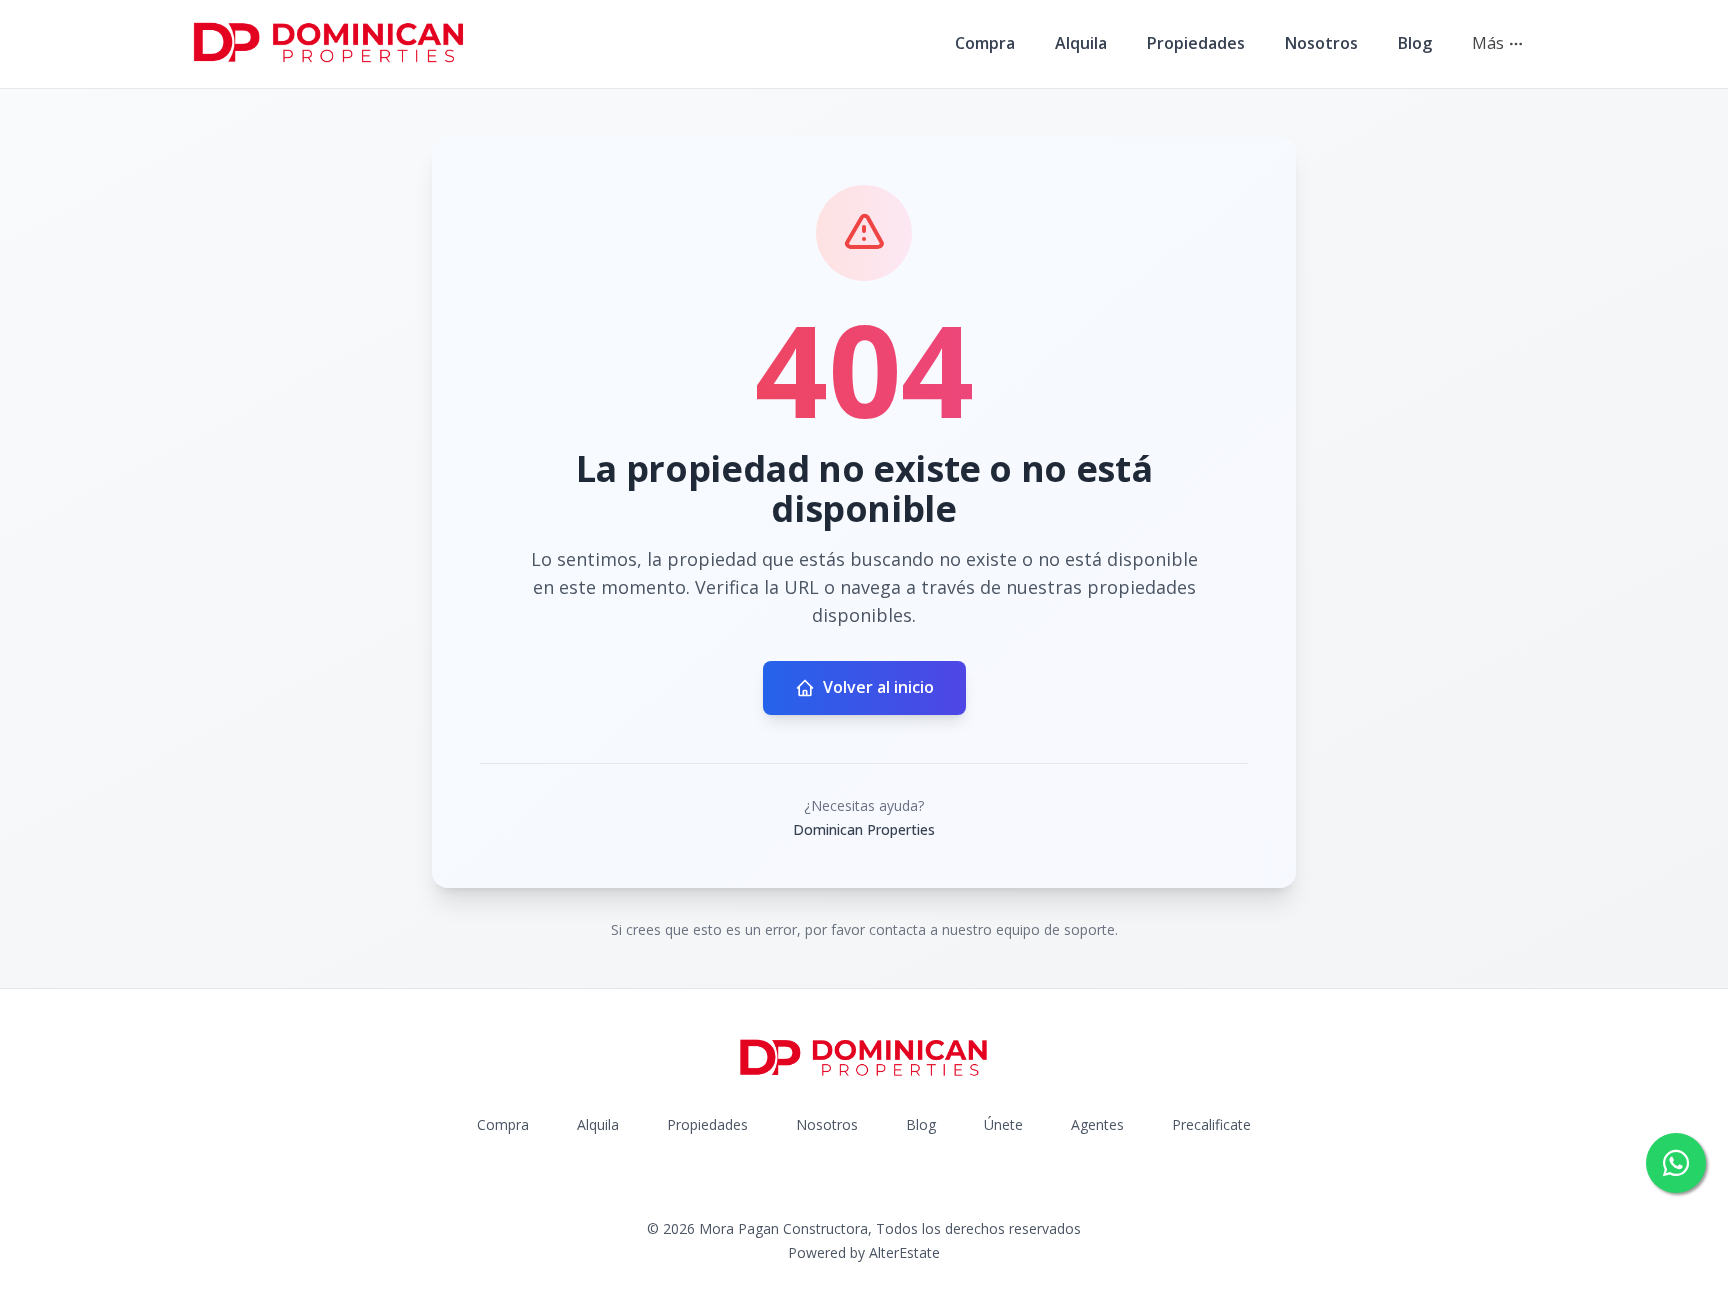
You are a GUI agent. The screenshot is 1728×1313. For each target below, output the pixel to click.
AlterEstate (904, 1252)
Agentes (1097, 1124)
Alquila (1081, 43)
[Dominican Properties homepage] (329, 44)
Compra (985, 43)
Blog (1415, 43)
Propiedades (1196, 43)
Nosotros (1321, 43)
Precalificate (1211, 1124)
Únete (1003, 1124)
